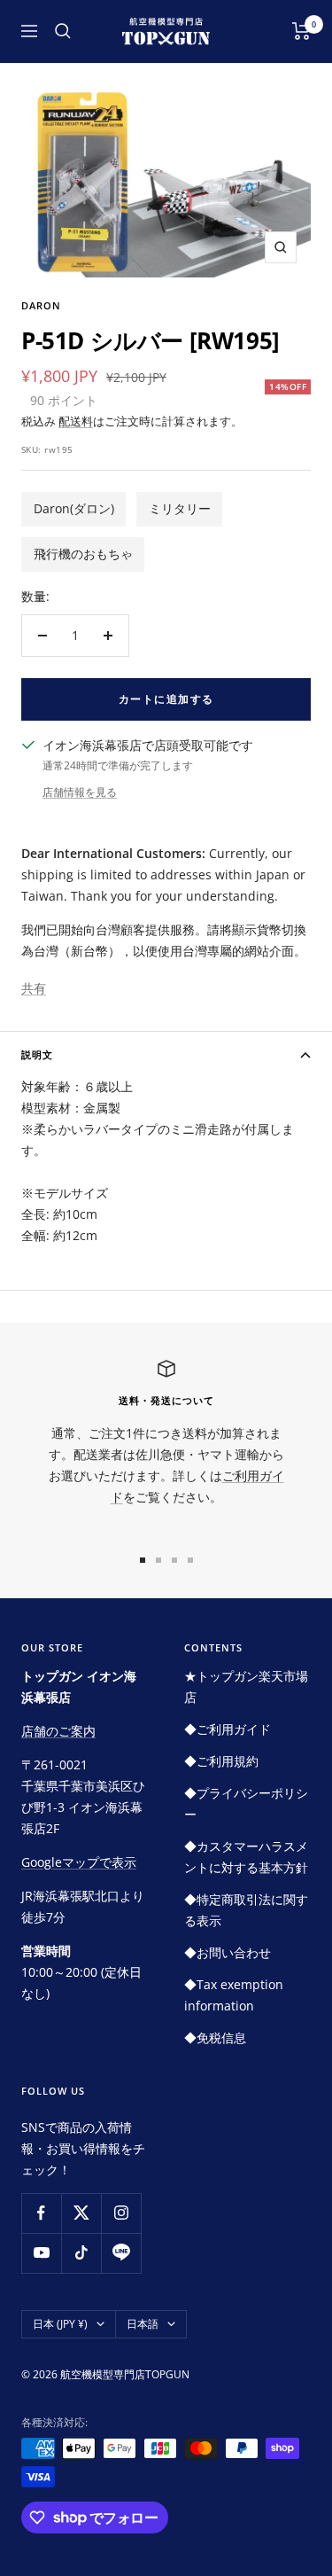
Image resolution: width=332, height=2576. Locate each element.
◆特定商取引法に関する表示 (246, 1910)
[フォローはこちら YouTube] (41, 2253)
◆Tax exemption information (234, 1995)
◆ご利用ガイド (228, 1729)
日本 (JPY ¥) (60, 2324)
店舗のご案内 (58, 1731)
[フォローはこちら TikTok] (81, 2253)
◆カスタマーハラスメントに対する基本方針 (246, 1857)
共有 (34, 988)
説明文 (37, 1054)
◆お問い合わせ (228, 1952)
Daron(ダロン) (74, 508)
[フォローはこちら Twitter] (81, 2213)
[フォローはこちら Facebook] (41, 2213)
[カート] (301, 31)
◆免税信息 (215, 2037)
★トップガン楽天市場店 (246, 1686)
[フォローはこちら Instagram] (121, 2213)
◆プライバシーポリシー (246, 1803)
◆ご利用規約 (221, 1761)
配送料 (76, 421)
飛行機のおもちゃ (83, 554)
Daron (41, 305)
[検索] (63, 31)
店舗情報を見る (80, 792)
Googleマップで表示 (79, 1862)
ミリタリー (180, 508)
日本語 (143, 2324)
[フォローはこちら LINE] (121, 2253)
